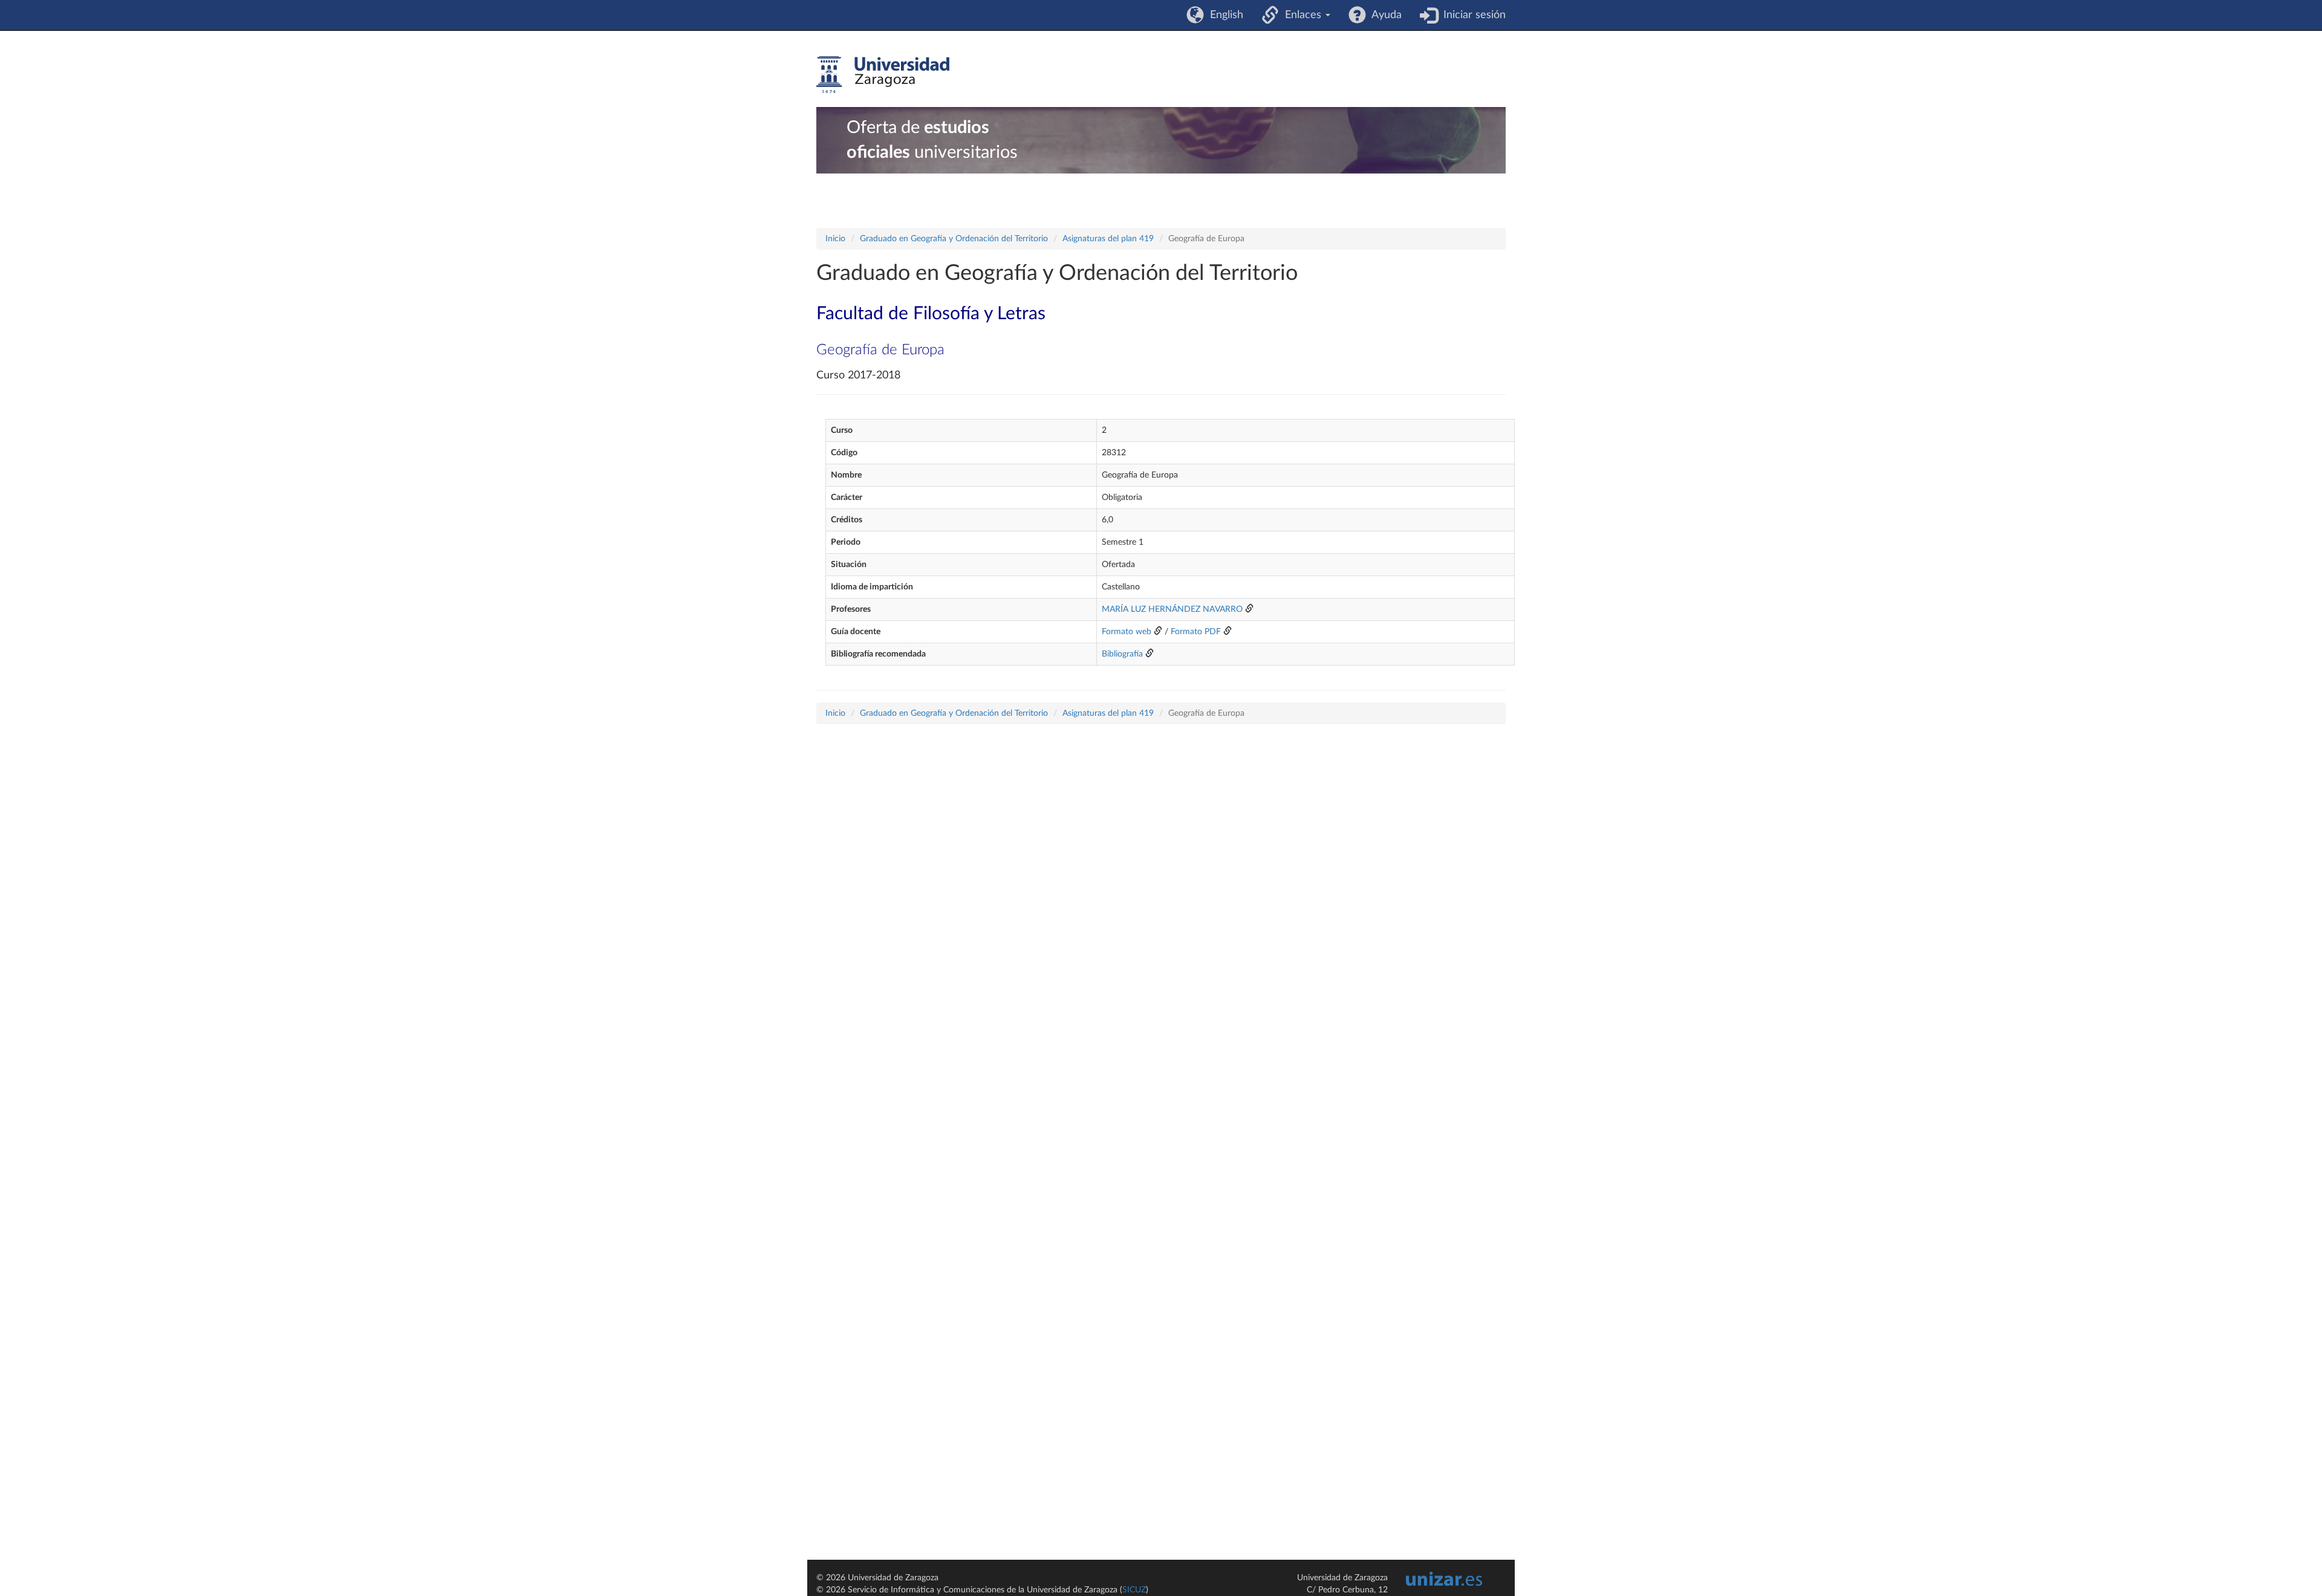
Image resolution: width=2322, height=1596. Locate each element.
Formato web (1127, 632)
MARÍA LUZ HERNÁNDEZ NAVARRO (1172, 609)
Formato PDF (1196, 632)
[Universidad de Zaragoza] (883, 75)
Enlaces (1302, 15)
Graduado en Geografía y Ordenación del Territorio (954, 239)
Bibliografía (1122, 654)
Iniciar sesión (1472, 15)
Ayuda (1384, 15)
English (1224, 15)
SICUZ (1134, 1590)
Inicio (835, 239)
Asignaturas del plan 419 (1108, 239)
